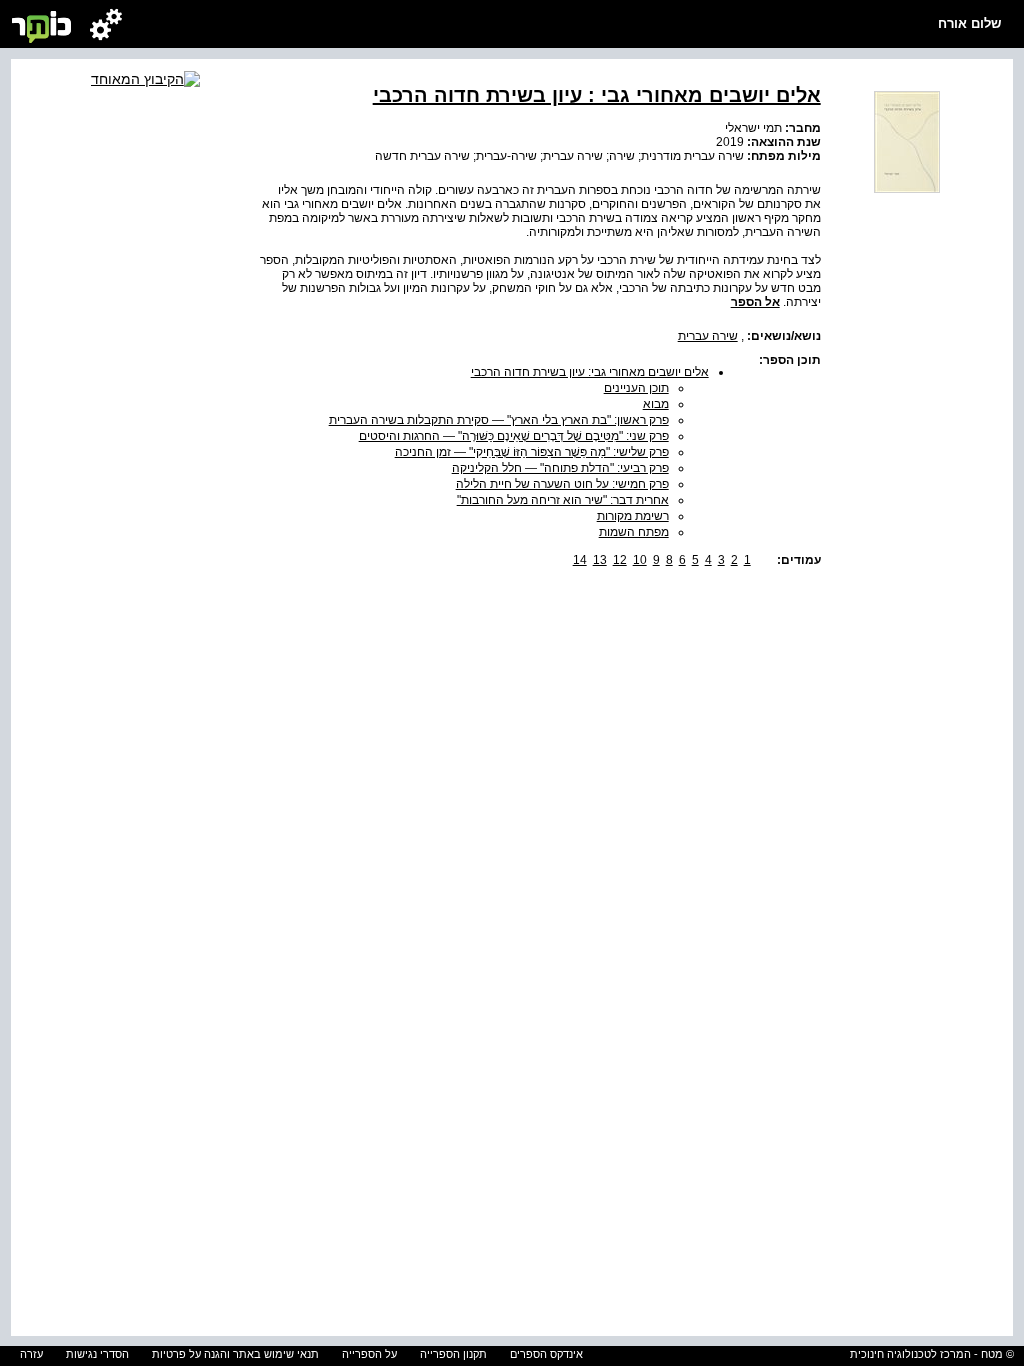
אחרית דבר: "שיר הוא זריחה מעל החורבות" (563, 500)
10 (640, 560)
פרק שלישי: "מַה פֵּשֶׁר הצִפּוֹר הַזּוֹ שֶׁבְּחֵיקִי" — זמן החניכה (532, 452)
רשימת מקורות (633, 516)
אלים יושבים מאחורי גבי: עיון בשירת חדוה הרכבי (590, 372)
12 (620, 560)
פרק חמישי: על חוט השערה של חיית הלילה (562, 484)
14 (580, 560)
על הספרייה (369, 1354)
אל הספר (755, 302)
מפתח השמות (634, 532)
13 (600, 560)
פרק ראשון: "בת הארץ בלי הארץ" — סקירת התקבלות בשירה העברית (499, 420)
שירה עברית (708, 336)
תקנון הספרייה (453, 1354)
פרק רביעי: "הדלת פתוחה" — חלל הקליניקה (560, 468)
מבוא (656, 404)
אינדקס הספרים (546, 1354)
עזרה (31, 1354)
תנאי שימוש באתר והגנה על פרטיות (235, 1354)
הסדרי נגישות (97, 1354)
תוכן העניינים (636, 388)
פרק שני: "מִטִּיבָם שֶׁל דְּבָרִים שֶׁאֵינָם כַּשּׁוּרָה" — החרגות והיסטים (514, 436)
